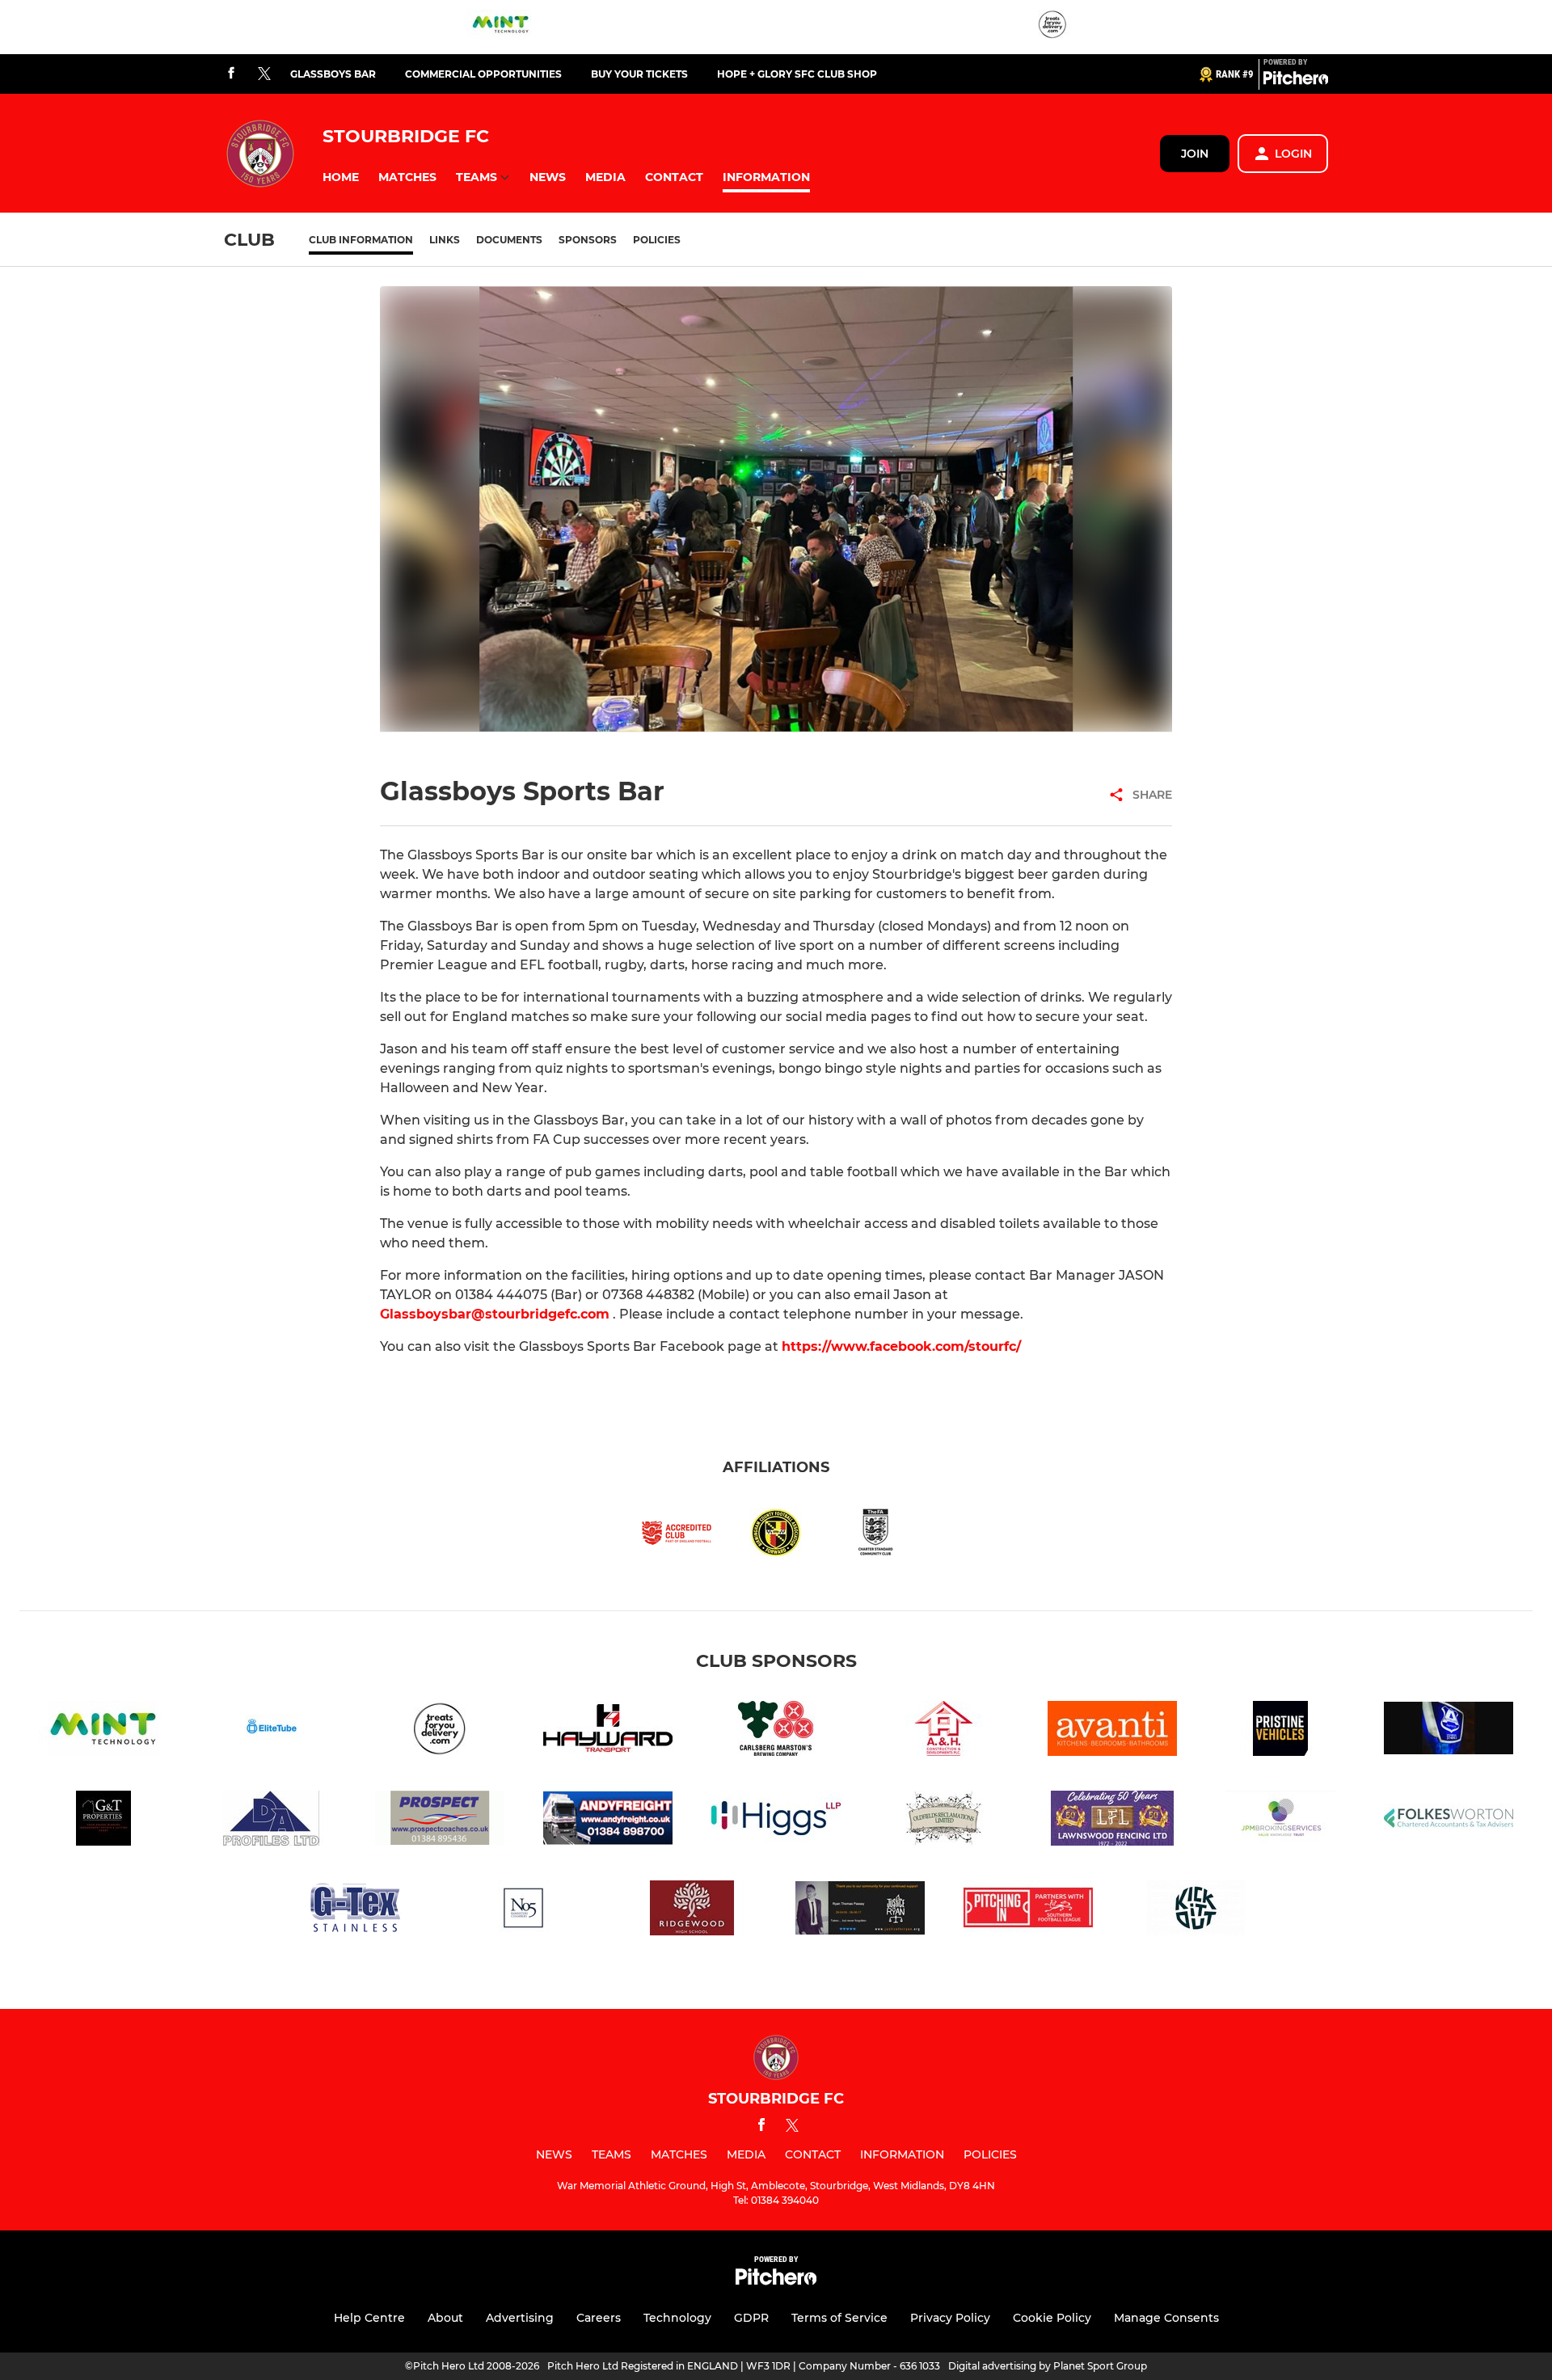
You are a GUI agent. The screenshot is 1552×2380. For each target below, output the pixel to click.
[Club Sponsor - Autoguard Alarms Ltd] (1449, 1731)
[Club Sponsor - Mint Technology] (500, 27)
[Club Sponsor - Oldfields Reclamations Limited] (944, 1821)
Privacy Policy (950, 2318)
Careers (599, 2318)
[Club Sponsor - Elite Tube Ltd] (272, 1731)
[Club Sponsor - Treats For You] (1052, 27)
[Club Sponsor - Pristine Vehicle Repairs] (1280, 1731)
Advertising (520, 2318)
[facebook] (231, 74)
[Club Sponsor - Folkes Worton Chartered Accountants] (1449, 1821)
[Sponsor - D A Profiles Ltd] (272, 1821)
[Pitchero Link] (1296, 81)
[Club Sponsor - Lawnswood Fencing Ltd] (1112, 1821)
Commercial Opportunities (483, 74)
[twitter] (264, 74)
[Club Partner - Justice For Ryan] (860, 1911)
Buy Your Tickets (639, 74)
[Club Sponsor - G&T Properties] (103, 1821)
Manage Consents (1166, 2318)
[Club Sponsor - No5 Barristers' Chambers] (524, 1911)
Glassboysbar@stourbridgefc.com (495, 1314)
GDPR (751, 2318)
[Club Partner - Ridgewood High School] (692, 1911)
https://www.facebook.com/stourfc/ (901, 1346)
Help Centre (369, 2318)
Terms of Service (839, 2318)
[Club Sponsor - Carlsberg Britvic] (776, 1731)
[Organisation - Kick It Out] (1196, 1911)
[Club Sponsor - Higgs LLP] (776, 1821)
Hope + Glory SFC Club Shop (797, 74)
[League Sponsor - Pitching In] (1028, 1911)
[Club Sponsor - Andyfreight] (608, 1821)
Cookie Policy (1052, 2318)
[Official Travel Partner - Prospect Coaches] (440, 1821)
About (445, 2318)
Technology (677, 2318)
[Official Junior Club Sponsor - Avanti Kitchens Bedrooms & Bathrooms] (1112, 1731)
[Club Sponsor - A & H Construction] (944, 1731)
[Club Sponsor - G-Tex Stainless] (356, 1911)
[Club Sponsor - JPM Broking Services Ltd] (1280, 1821)
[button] (341, 177)
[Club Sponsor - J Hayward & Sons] (608, 1731)
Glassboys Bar (333, 74)
